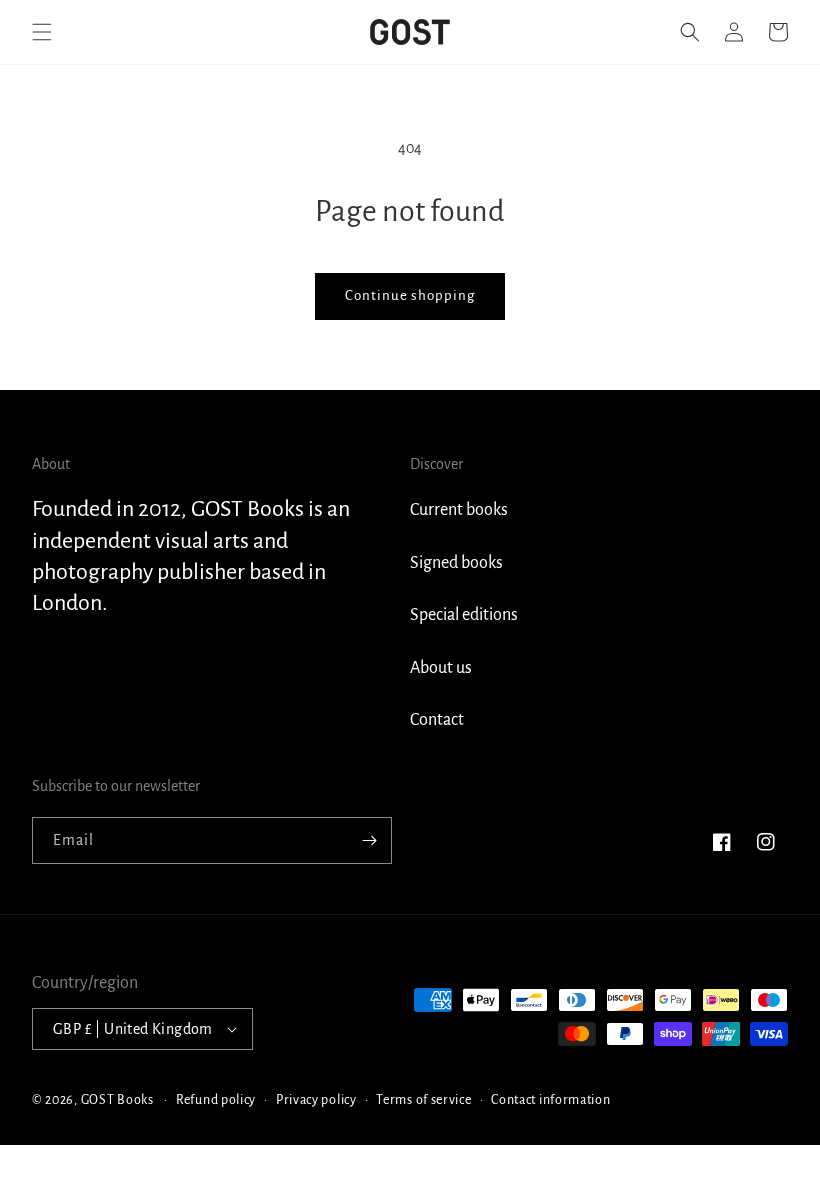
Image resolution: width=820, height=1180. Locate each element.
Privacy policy (316, 1100)
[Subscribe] (369, 840)
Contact (437, 720)
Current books (459, 510)
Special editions (464, 615)
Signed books (456, 563)
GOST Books (117, 1100)
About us (441, 668)
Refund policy (216, 1100)
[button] (42, 32)
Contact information (550, 1100)
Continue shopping (410, 295)
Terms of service (423, 1100)
